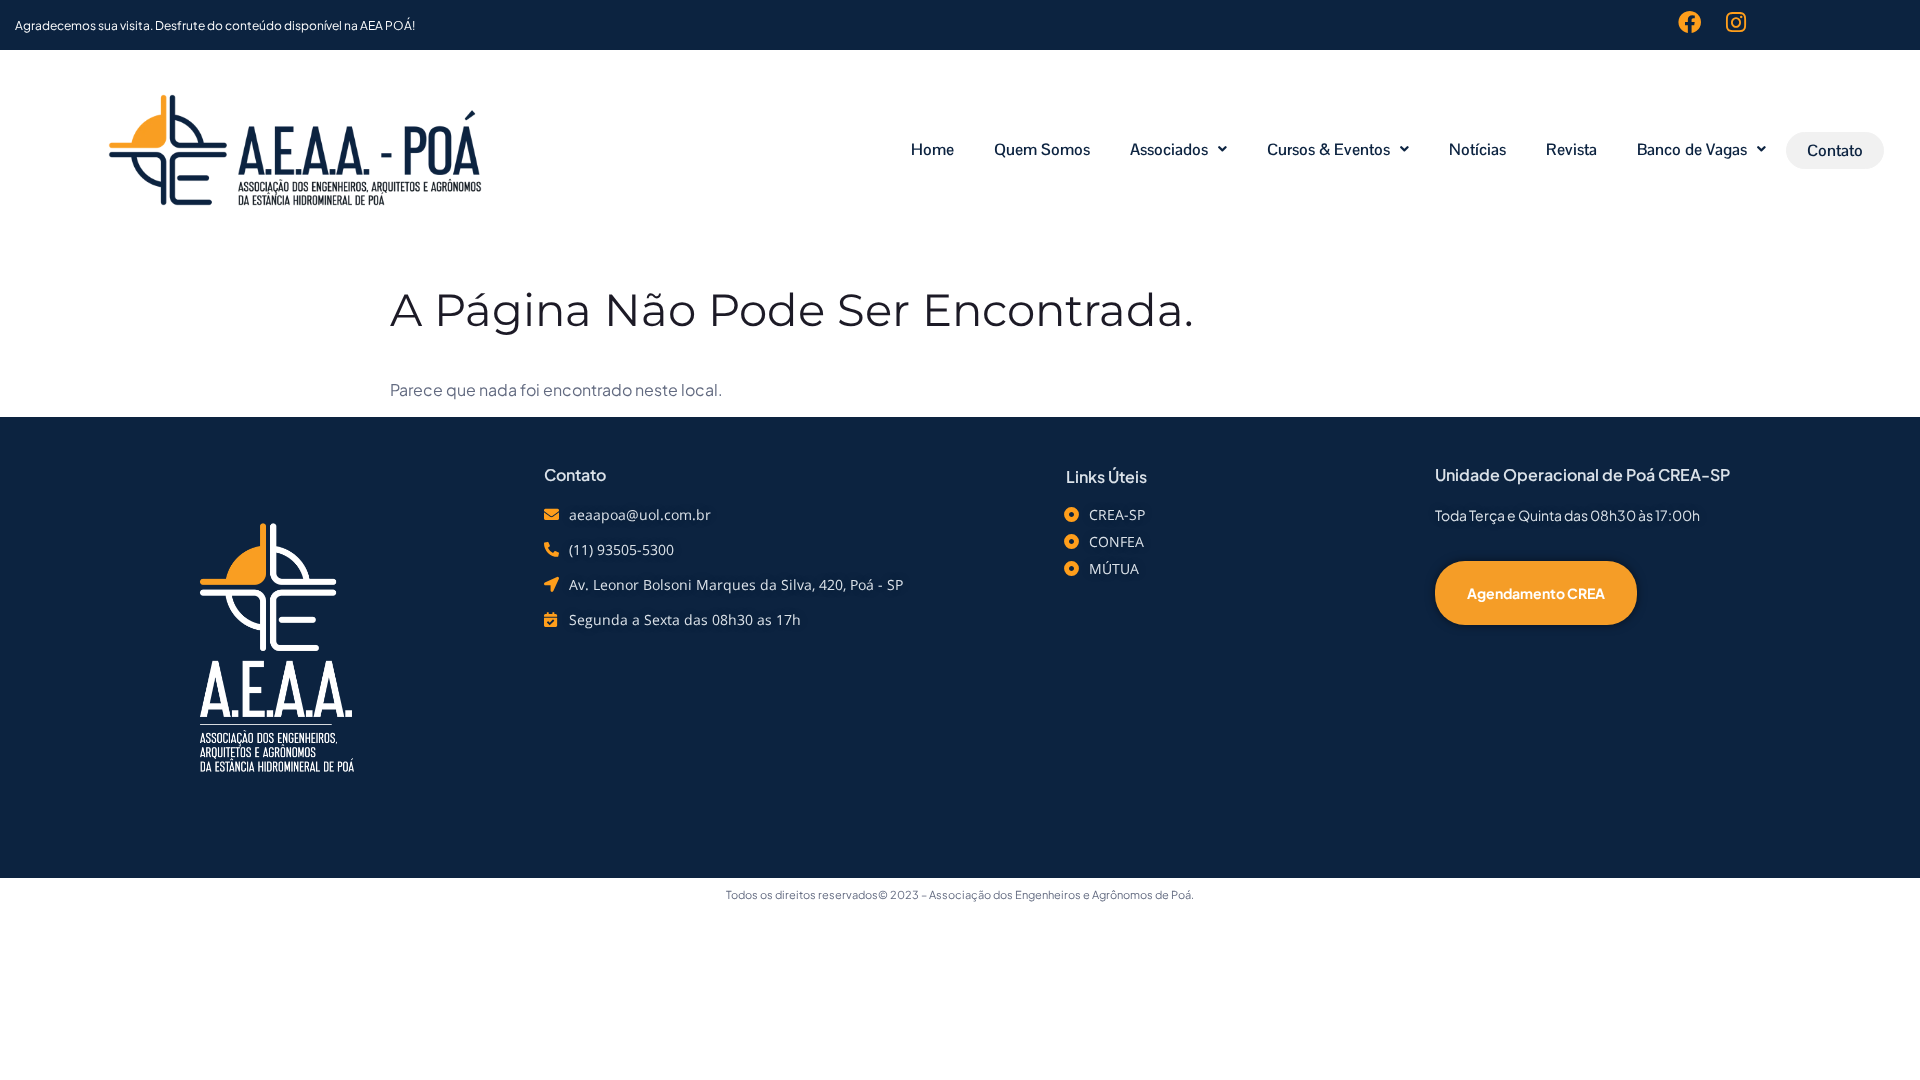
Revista (1571, 149)
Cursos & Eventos (1328, 149)
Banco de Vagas (1692, 149)
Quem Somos (1042, 149)
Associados (1169, 149)
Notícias (1477, 149)
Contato (1835, 150)
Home (932, 149)
